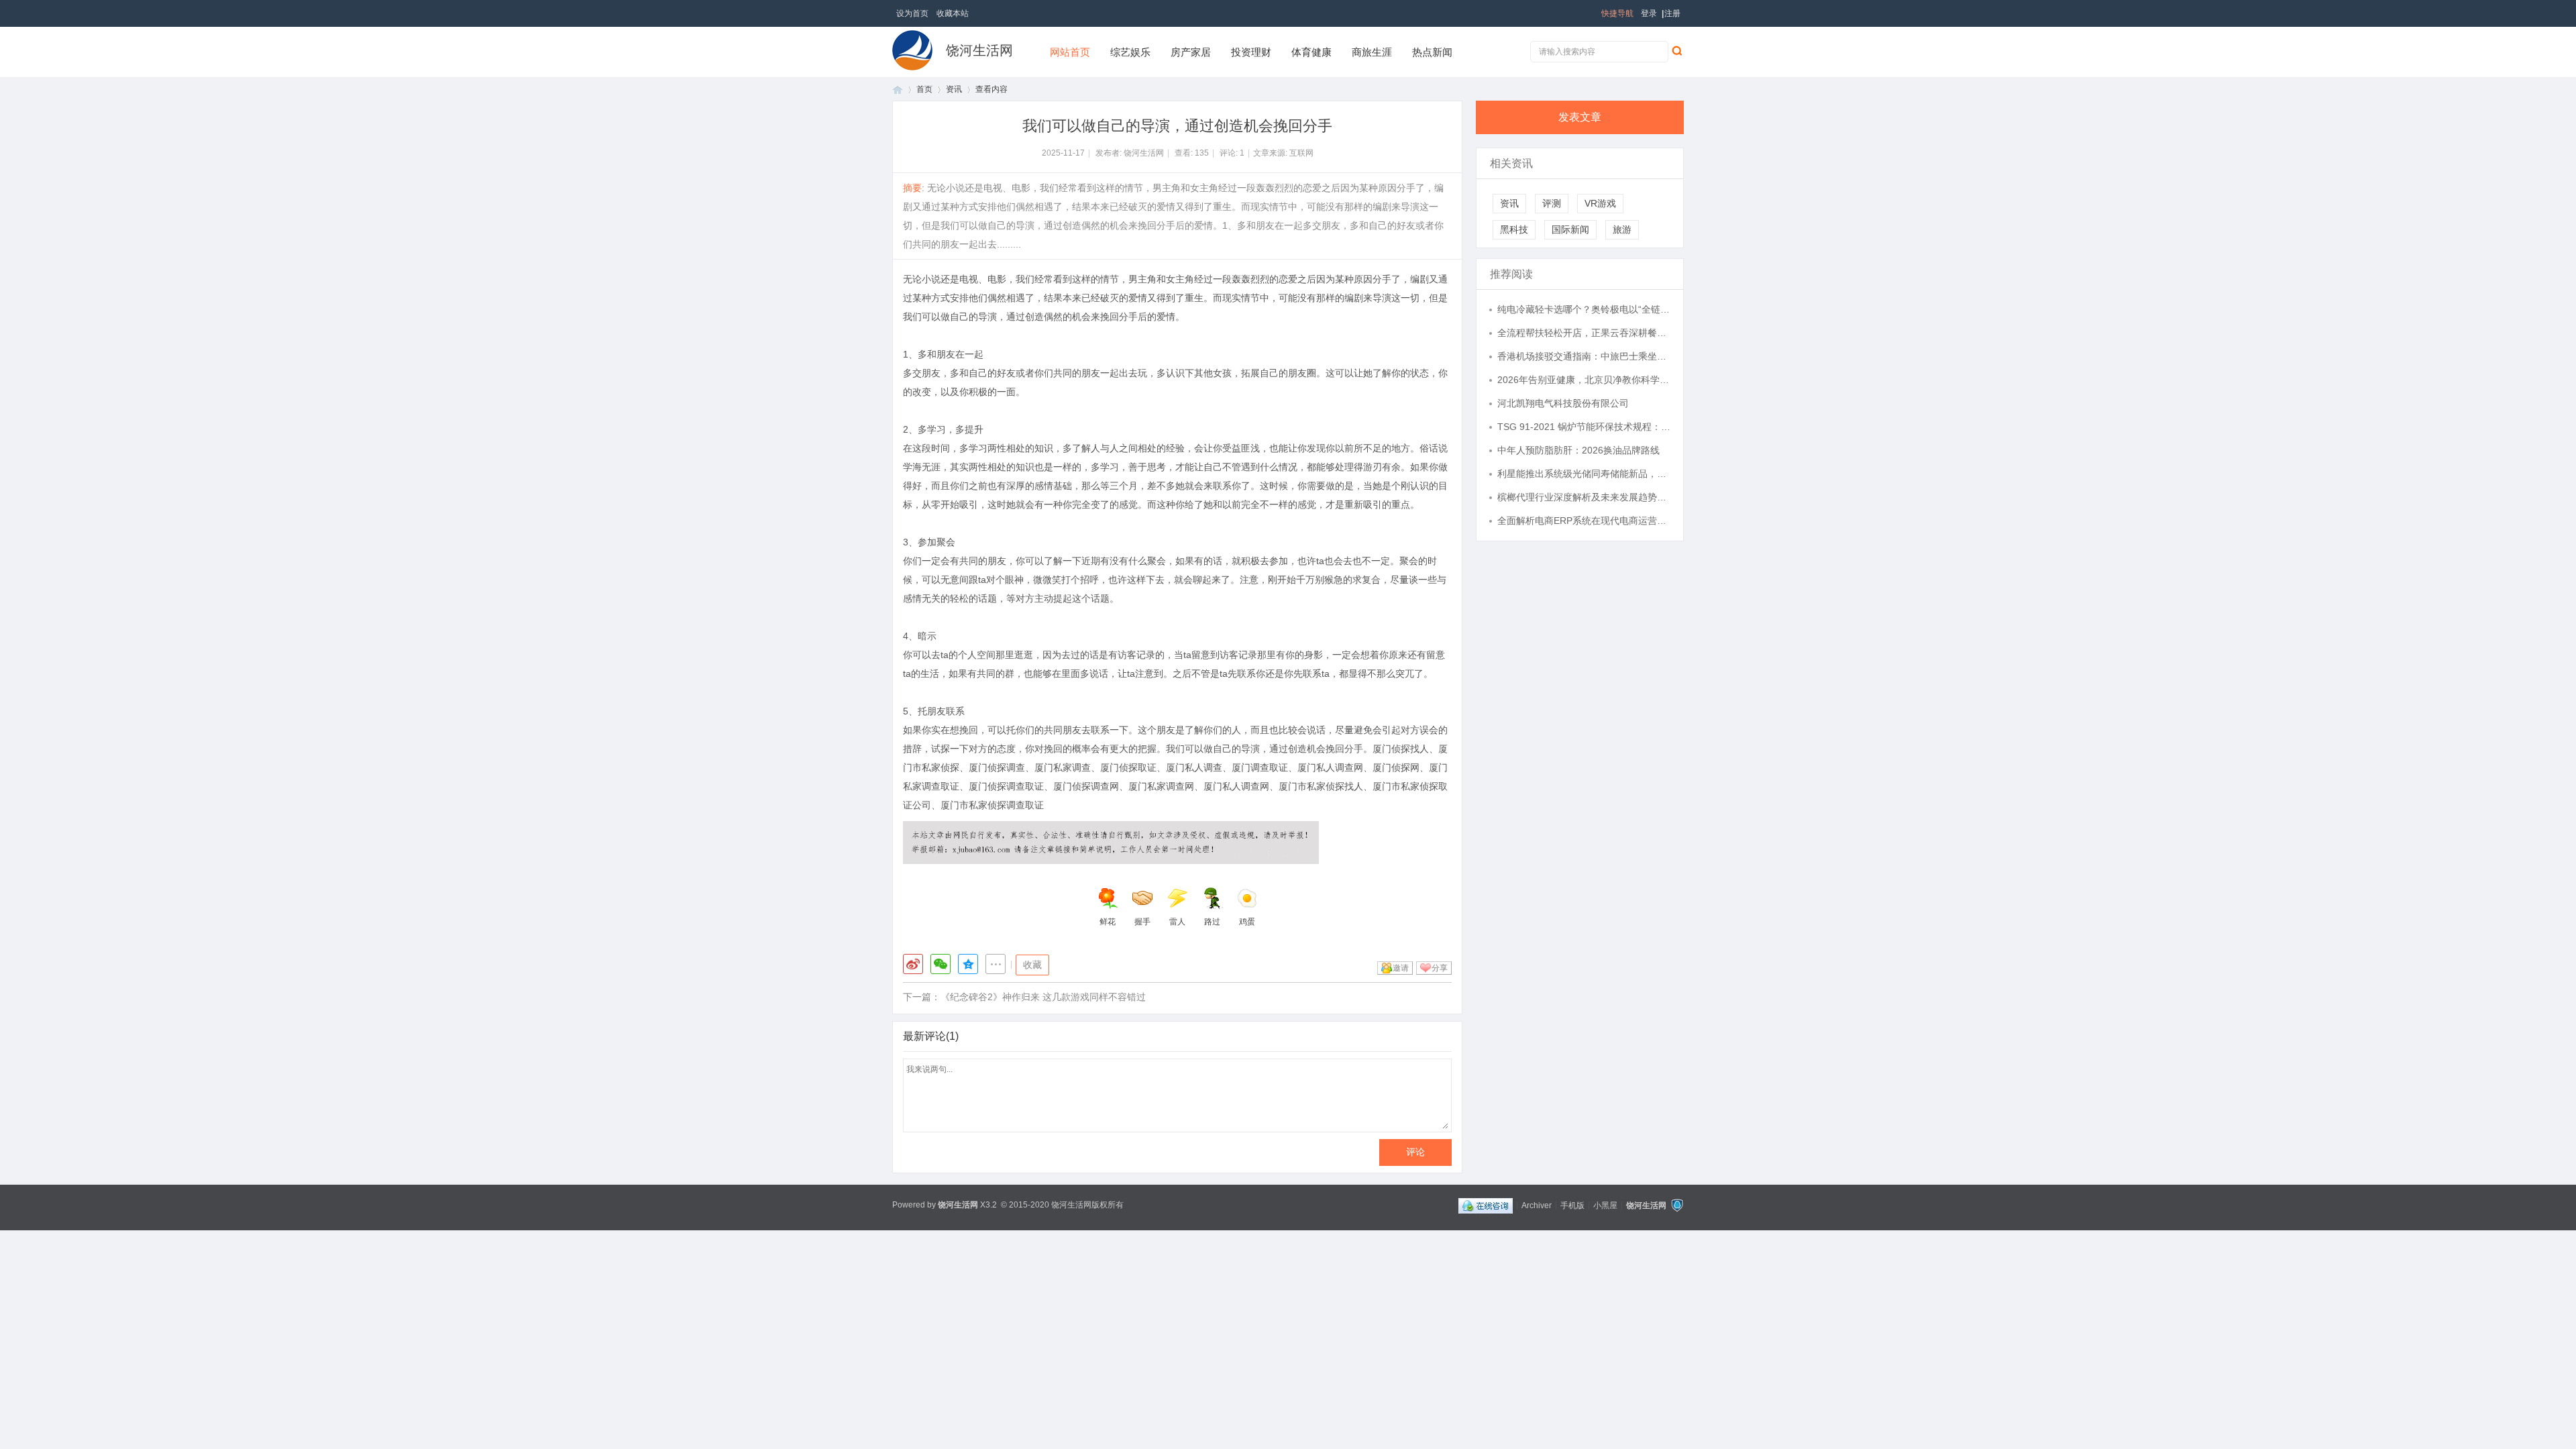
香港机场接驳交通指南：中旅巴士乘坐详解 (1584, 356)
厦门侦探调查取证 (1006, 786)
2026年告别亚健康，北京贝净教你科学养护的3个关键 (1584, 380)
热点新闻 (1432, 52)
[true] (1676, 50)
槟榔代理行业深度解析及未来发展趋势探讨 (1584, 497)
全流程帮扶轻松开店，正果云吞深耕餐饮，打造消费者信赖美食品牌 (1584, 333)
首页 (898, 90)
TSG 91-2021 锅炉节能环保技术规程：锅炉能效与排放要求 (1584, 427)
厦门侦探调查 (997, 767)
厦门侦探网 (1396, 767)
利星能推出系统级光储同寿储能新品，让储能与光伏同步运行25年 (1584, 474)
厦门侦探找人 (1401, 749)
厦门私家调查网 (1161, 786)
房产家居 (1191, 52)
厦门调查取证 (1260, 767)
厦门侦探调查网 (1086, 786)
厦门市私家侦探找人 (1321, 786)
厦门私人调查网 (1330, 767)
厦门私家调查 (1063, 767)
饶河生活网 (979, 50)
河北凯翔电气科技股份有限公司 (1563, 403)
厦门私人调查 (1194, 767)
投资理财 (1251, 52)
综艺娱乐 (1130, 52)
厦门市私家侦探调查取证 (992, 805)
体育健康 (1311, 52)
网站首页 (1070, 52)
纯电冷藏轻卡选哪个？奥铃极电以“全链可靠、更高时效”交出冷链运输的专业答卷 (1584, 309)
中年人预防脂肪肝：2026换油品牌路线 (1578, 450)
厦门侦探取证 (1128, 767)
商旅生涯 (1372, 52)
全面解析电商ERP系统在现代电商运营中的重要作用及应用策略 (1584, 521)
